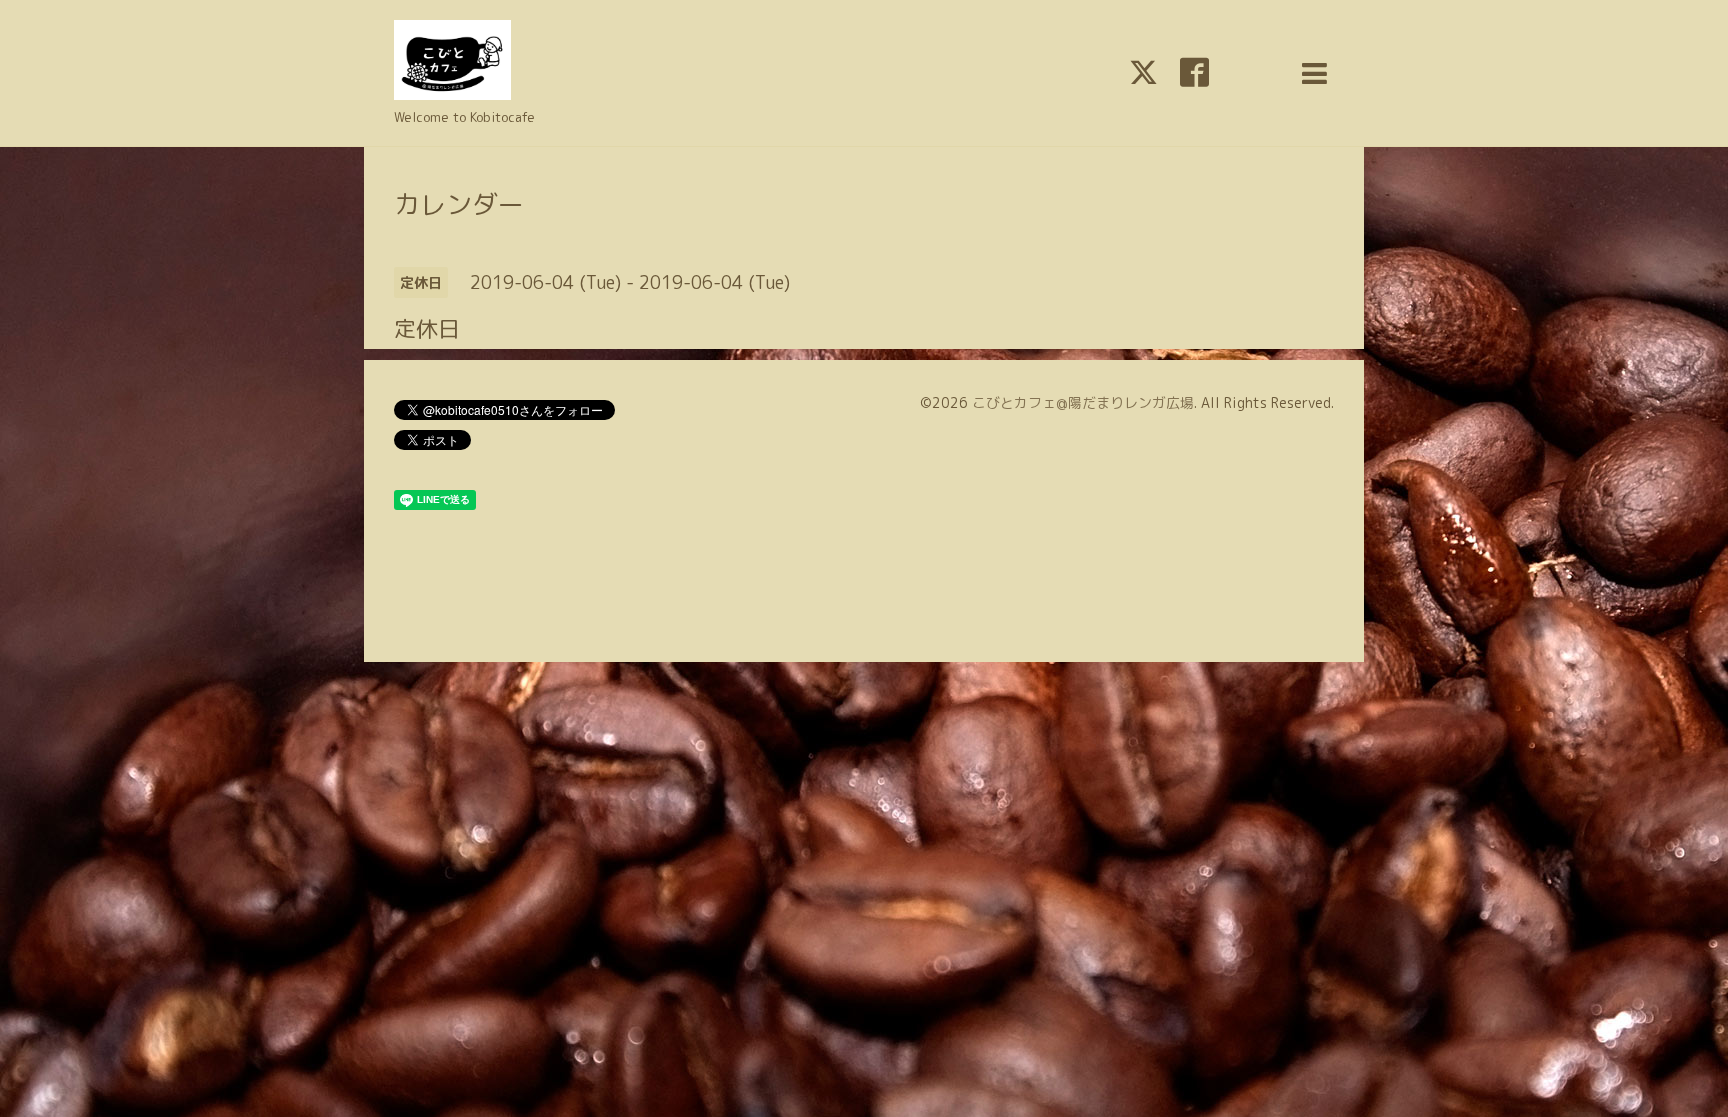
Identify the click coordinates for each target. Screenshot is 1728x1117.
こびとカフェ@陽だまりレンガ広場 (1083, 402)
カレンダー (459, 204)
